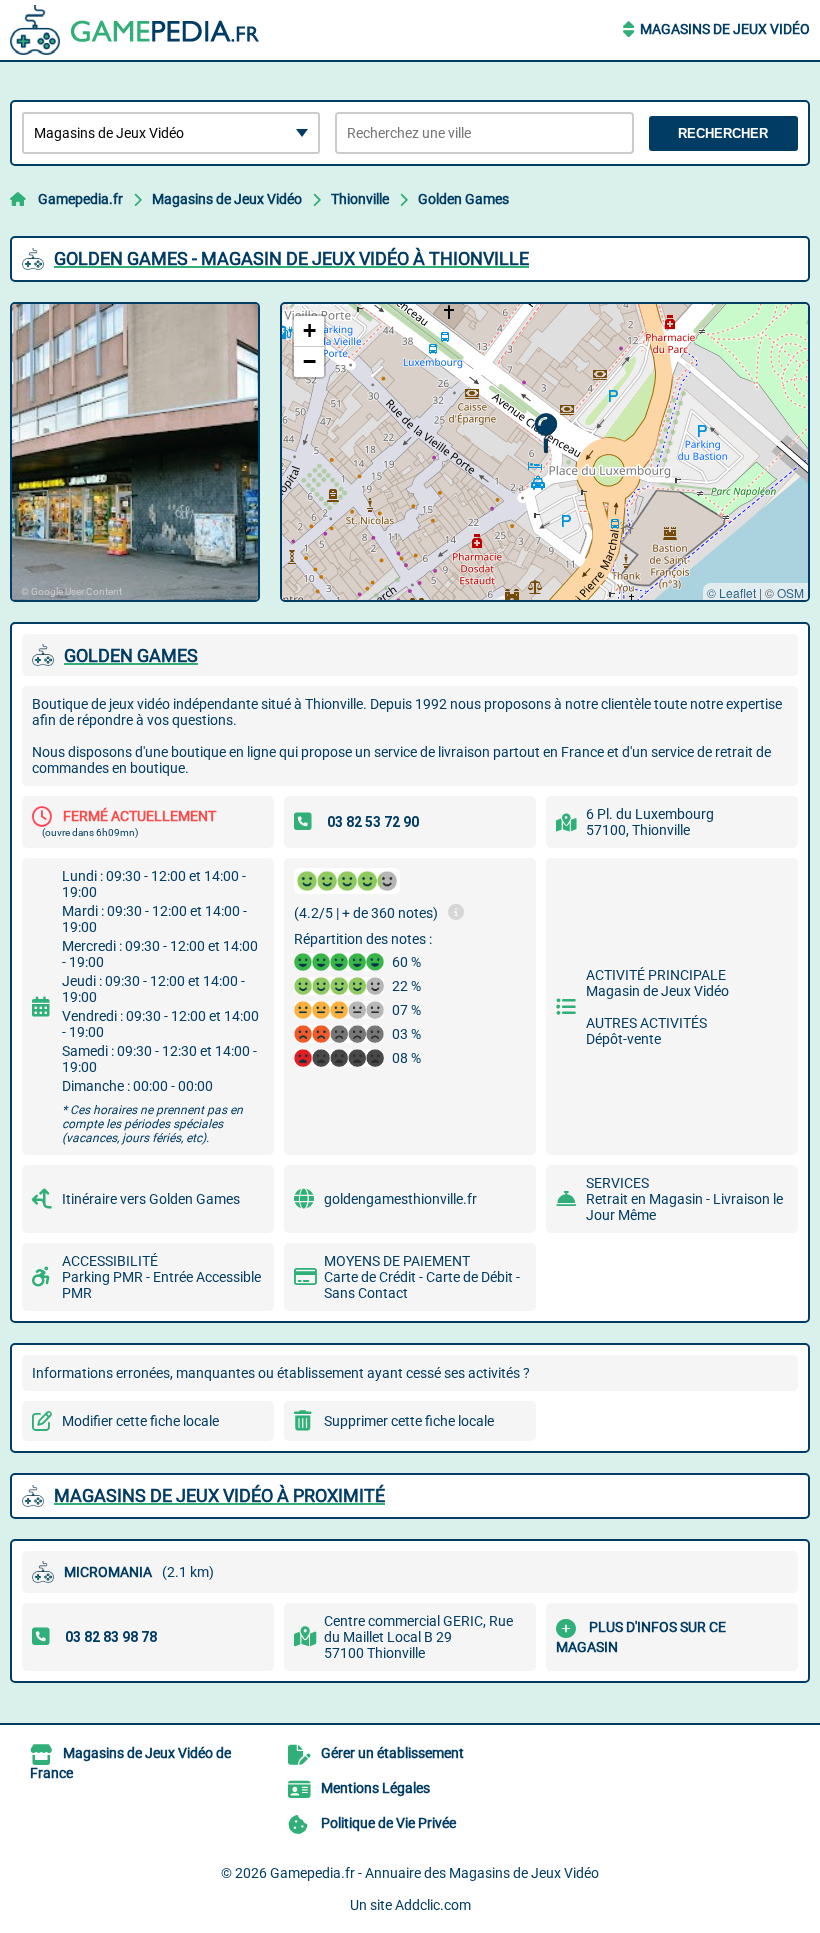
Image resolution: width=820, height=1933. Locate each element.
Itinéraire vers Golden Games (151, 1199)
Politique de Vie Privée (388, 1823)
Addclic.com (433, 1905)
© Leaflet (731, 592)
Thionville (360, 199)
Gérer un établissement (392, 1753)
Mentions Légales (375, 1788)
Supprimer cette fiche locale (409, 1421)
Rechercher (723, 133)
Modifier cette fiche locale (140, 1421)
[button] (545, 433)
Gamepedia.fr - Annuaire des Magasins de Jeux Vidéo (434, 1873)
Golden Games (463, 199)
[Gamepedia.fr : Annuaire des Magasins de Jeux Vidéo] (135, 30)
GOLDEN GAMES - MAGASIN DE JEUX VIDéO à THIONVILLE (291, 258)
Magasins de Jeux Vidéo (725, 29)
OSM (790, 592)
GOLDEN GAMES (131, 655)
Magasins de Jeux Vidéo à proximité (219, 1495)
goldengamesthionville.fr (400, 1199)
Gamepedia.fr (80, 199)
